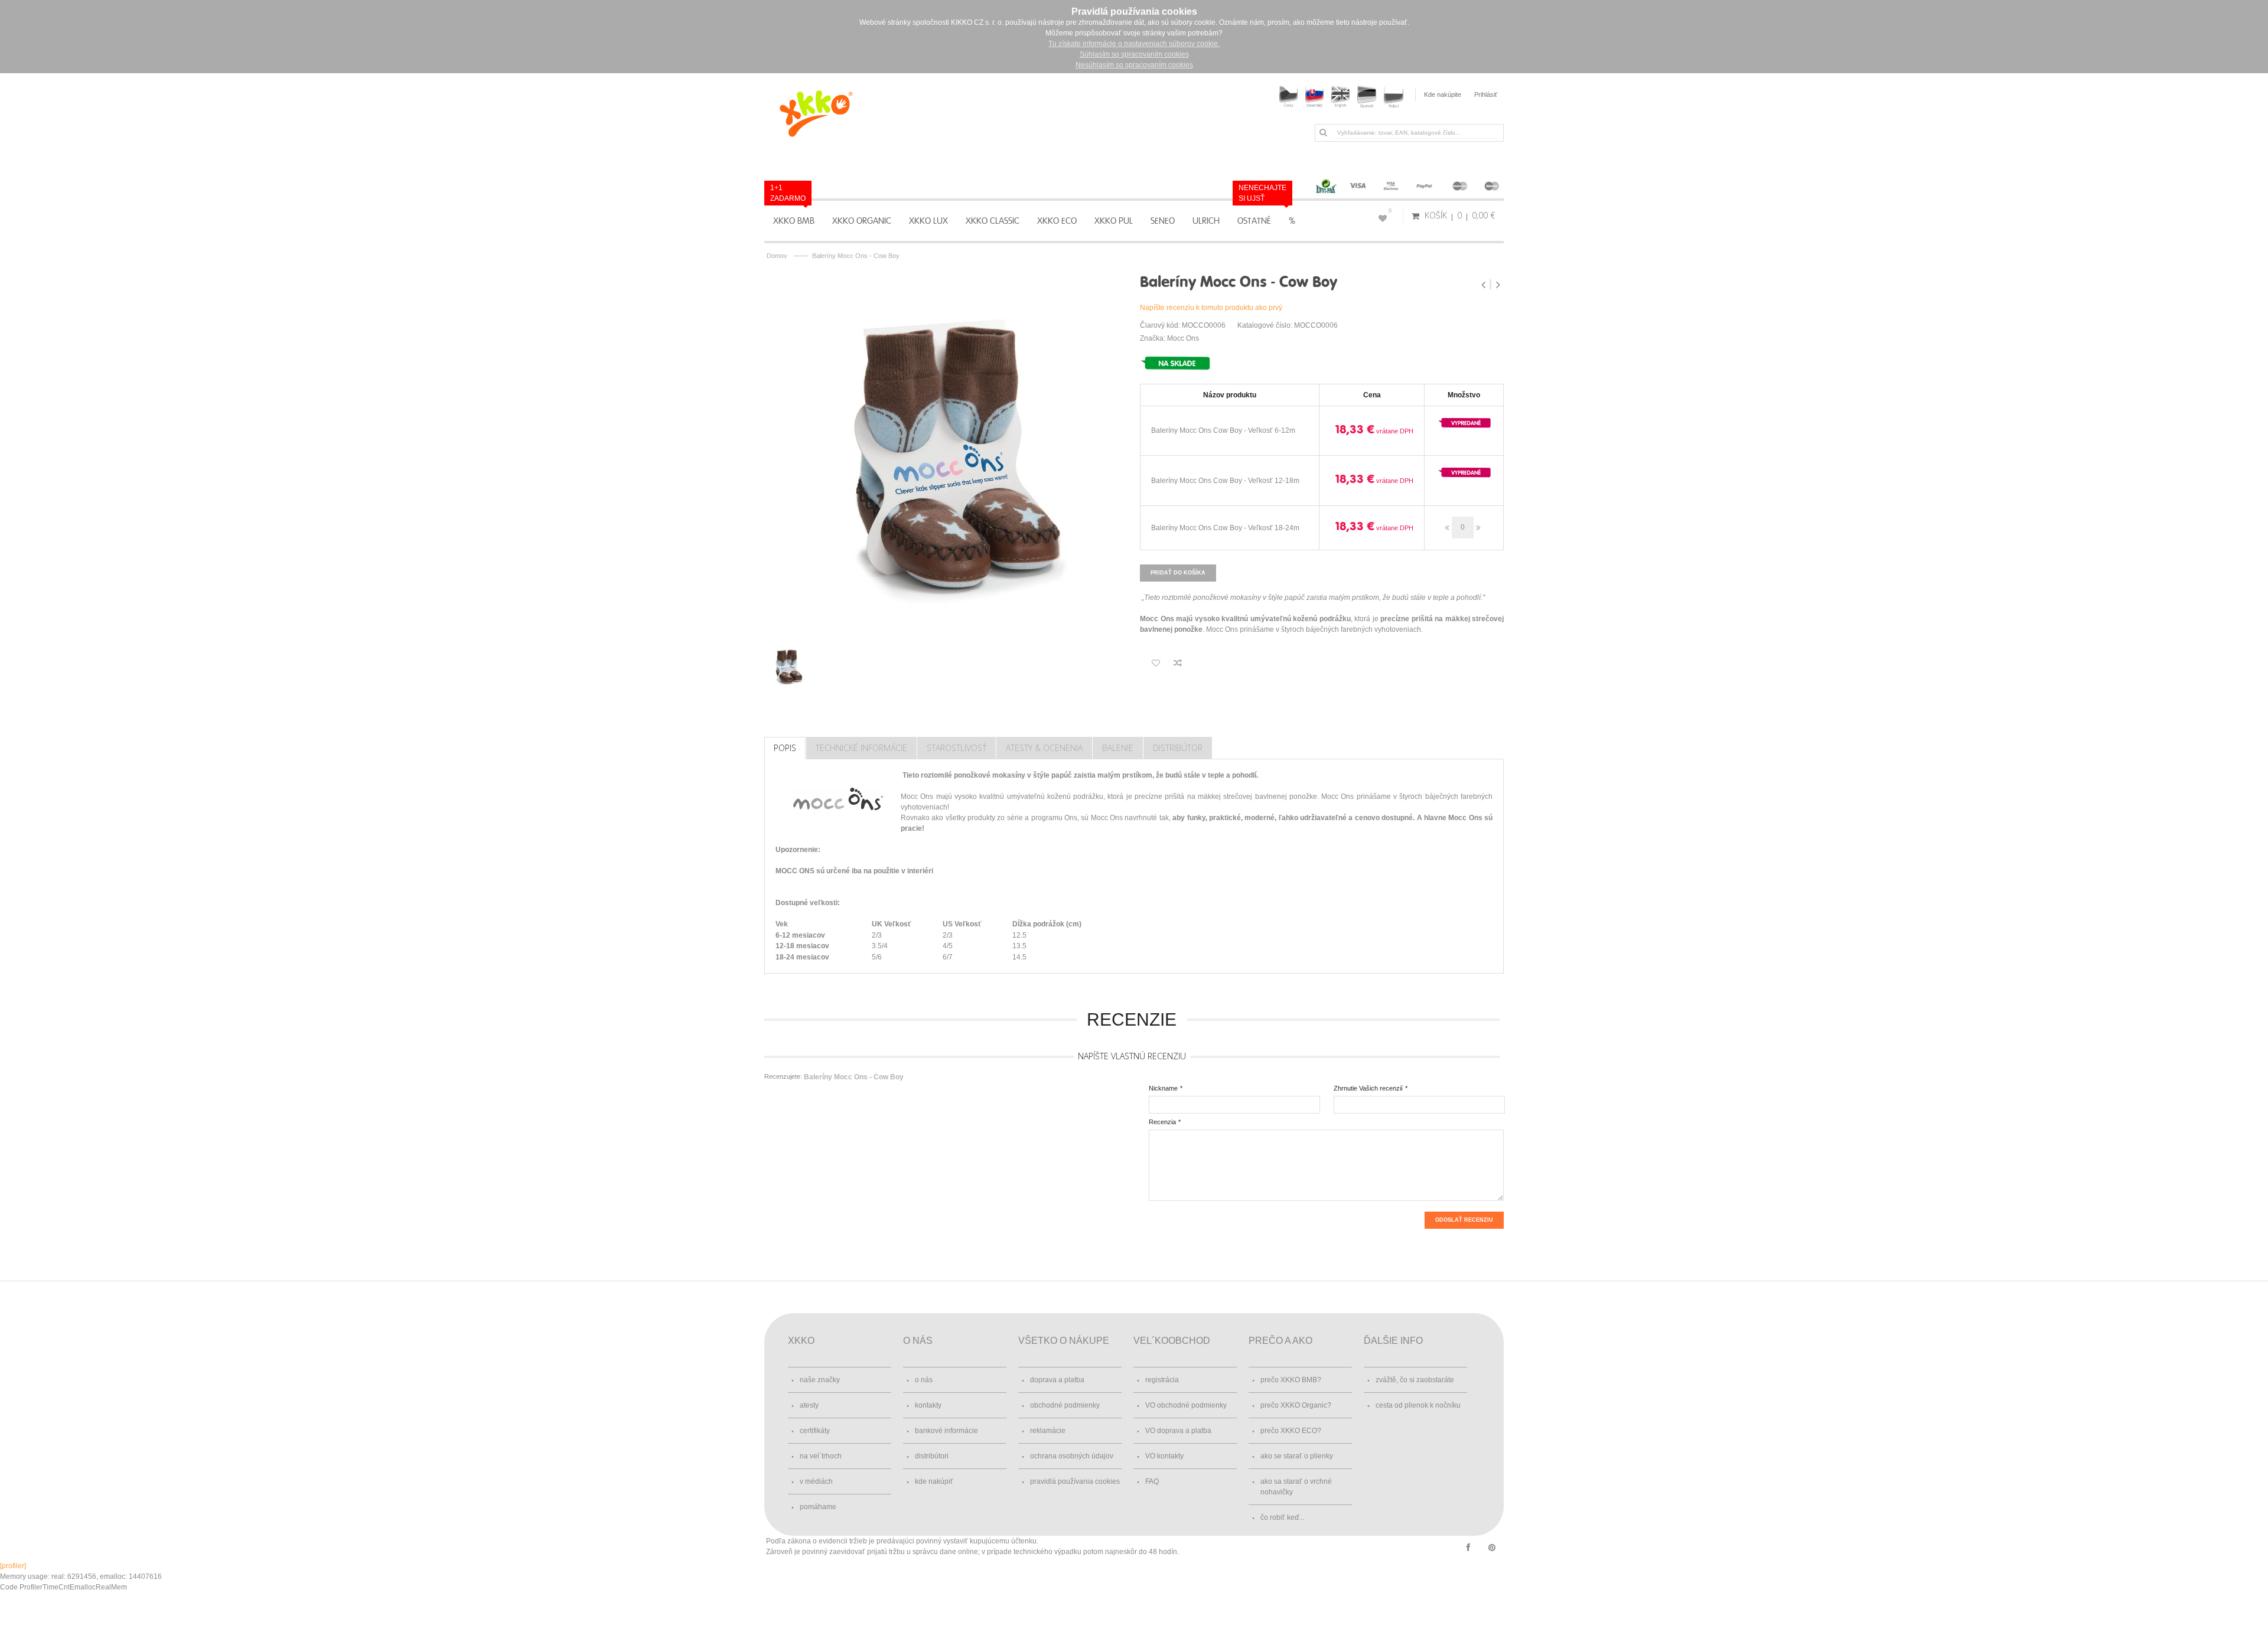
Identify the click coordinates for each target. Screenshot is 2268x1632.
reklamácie (1048, 1431)
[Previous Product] (1485, 285)
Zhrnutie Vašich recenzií (1368, 1088)
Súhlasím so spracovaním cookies (1134, 54)
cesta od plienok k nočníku (1418, 1405)
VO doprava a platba (1178, 1431)
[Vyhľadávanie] (1323, 132)
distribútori (932, 1456)
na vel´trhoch (821, 1456)
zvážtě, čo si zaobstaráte (1415, 1380)
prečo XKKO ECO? (1291, 1431)
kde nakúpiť (934, 1481)
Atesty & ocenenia (1044, 748)
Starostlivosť (957, 748)
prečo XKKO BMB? (1291, 1380)
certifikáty (815, 1431)
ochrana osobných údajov (1072, 1456)
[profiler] (13, 1566)
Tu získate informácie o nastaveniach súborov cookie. (1134, 44)
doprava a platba (1057, 1380)
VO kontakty (1164, 1456)
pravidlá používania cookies (1075, 1481)
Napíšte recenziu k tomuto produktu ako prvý (1211, 308)
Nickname (1163, 1088)
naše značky (820, 1380)
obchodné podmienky (1065, 1405)
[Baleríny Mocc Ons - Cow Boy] (946, 450)
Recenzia (1162, 1122)
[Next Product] (1498, 285)
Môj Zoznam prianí (1390, 211)
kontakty (928, 1405)
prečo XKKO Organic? (1296, 1405)
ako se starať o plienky (1297, 1456)
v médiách (816, 1481)
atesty (809, 1405)
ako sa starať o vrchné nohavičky (1296, 1487)
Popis (785, 748)
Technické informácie (861, 748)
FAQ (1152, 1481)
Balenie (1118, 748)
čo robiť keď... (1282, 1517)
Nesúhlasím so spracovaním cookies (1134, 65)
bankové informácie (946, 1431)
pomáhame (818, 1507)
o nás (924, 1380)
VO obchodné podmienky (1186, 1405)
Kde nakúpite (1443, 94)
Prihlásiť (1486, 94)
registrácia (1162, 1380)
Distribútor (1178, 748)
